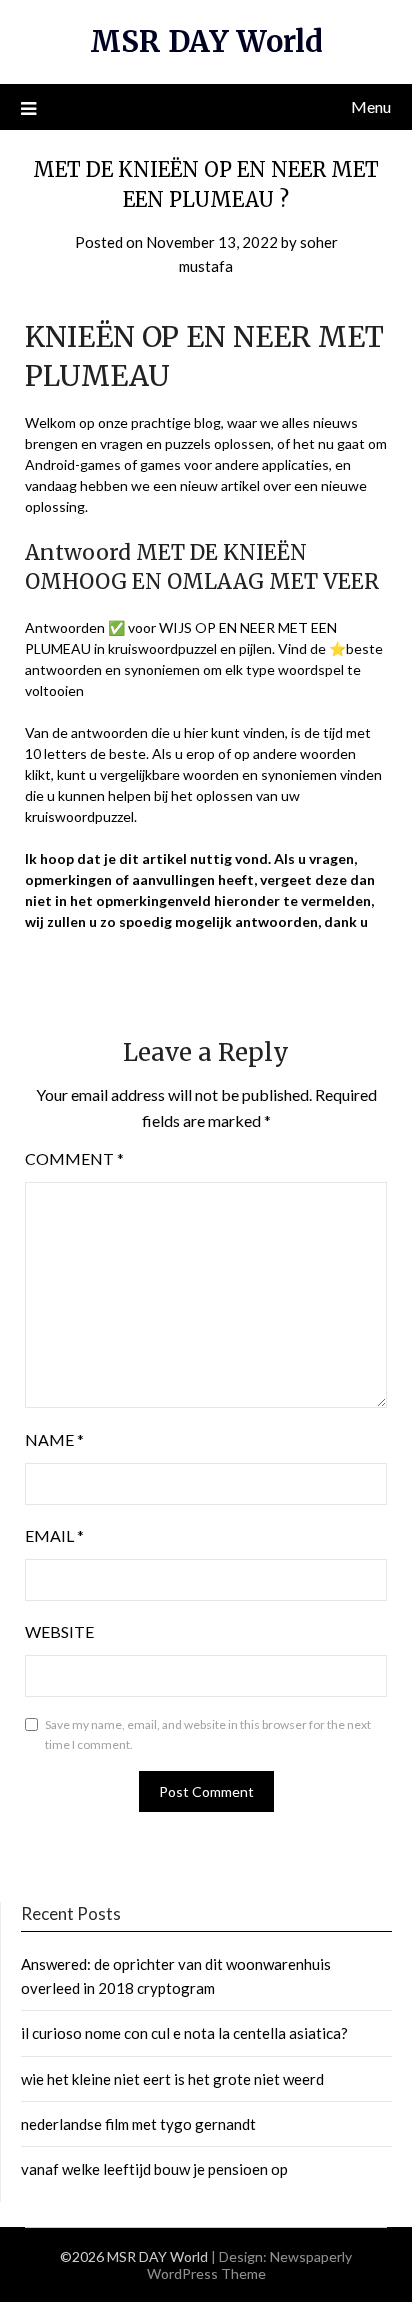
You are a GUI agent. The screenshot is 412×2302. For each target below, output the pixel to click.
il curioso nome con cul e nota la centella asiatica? (184, 2033)
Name (54, 1439)
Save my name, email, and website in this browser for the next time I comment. (208, 1734)
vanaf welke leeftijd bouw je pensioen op (154, 2169)
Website (59, 1631)
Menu (371, 106)
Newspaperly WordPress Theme (250, 2265)
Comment (74, 1158)
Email (54, 1535)
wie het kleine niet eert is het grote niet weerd (172, 2079)
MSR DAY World (206, 41)
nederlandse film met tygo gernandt (138, 2124)
